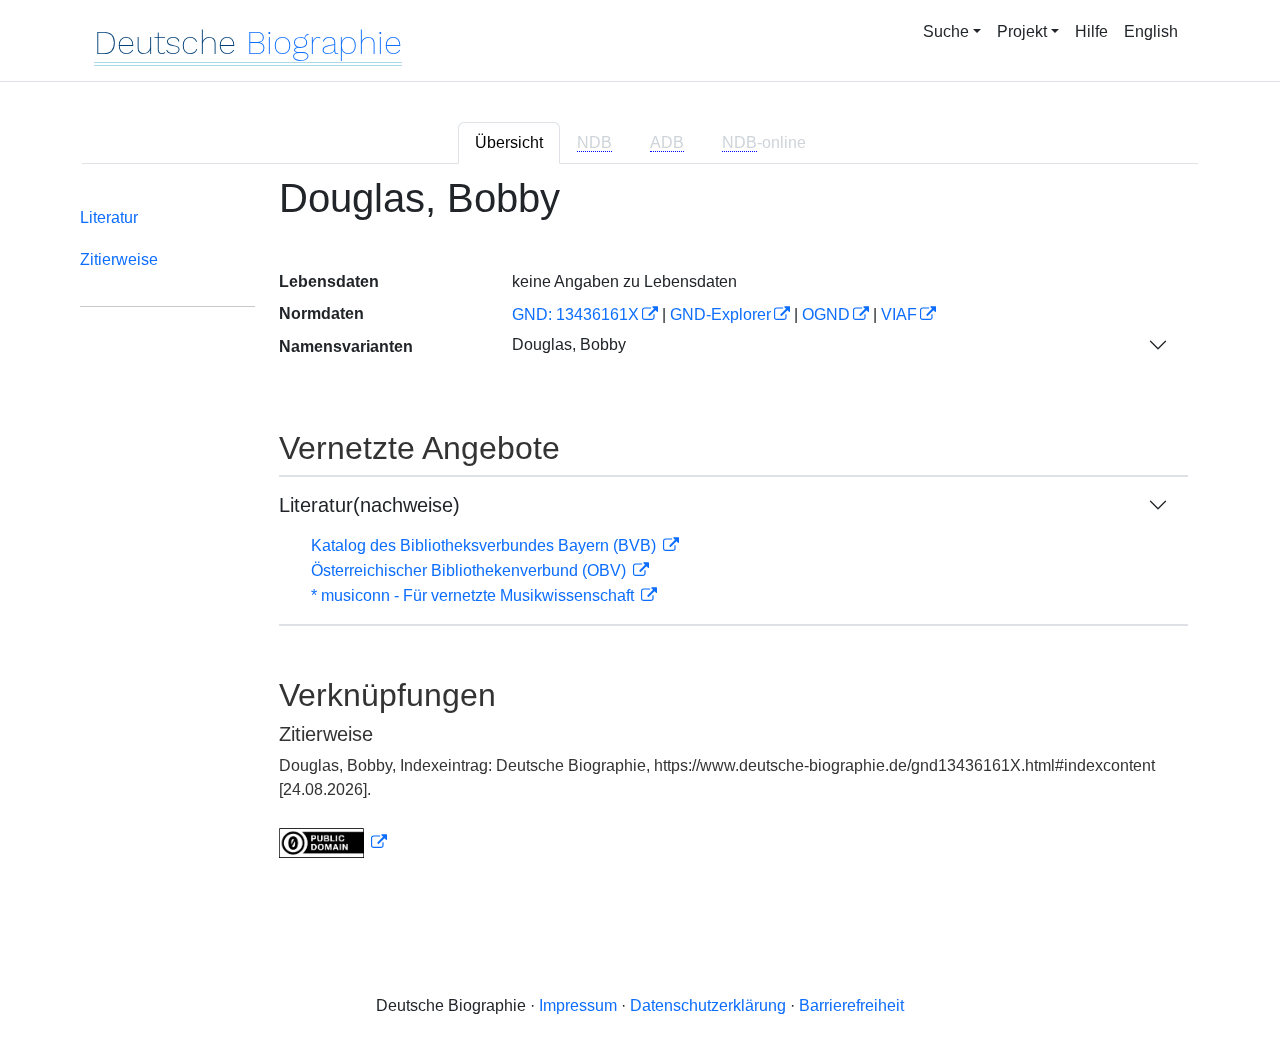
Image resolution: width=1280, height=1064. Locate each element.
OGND (826, 314)
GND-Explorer (720, 314)
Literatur (109, 217)
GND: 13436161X (575, 314)
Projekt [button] (1022, 31)
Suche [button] (946, 31)
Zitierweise (119, 259)
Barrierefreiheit (851, 1005)
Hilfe (1091, 31)
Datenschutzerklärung (708, 1005)
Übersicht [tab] (509, 142)
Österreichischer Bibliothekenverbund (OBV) (470, 570)
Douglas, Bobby (569, 344)
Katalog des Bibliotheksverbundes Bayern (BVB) (485, 545)
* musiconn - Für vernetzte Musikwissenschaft (474, 595)
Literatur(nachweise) (369, 505)
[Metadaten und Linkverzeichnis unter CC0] (333, 842)
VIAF (899, 314)
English (1151, 31)
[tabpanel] (640, 529)
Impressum (578, 1005)
